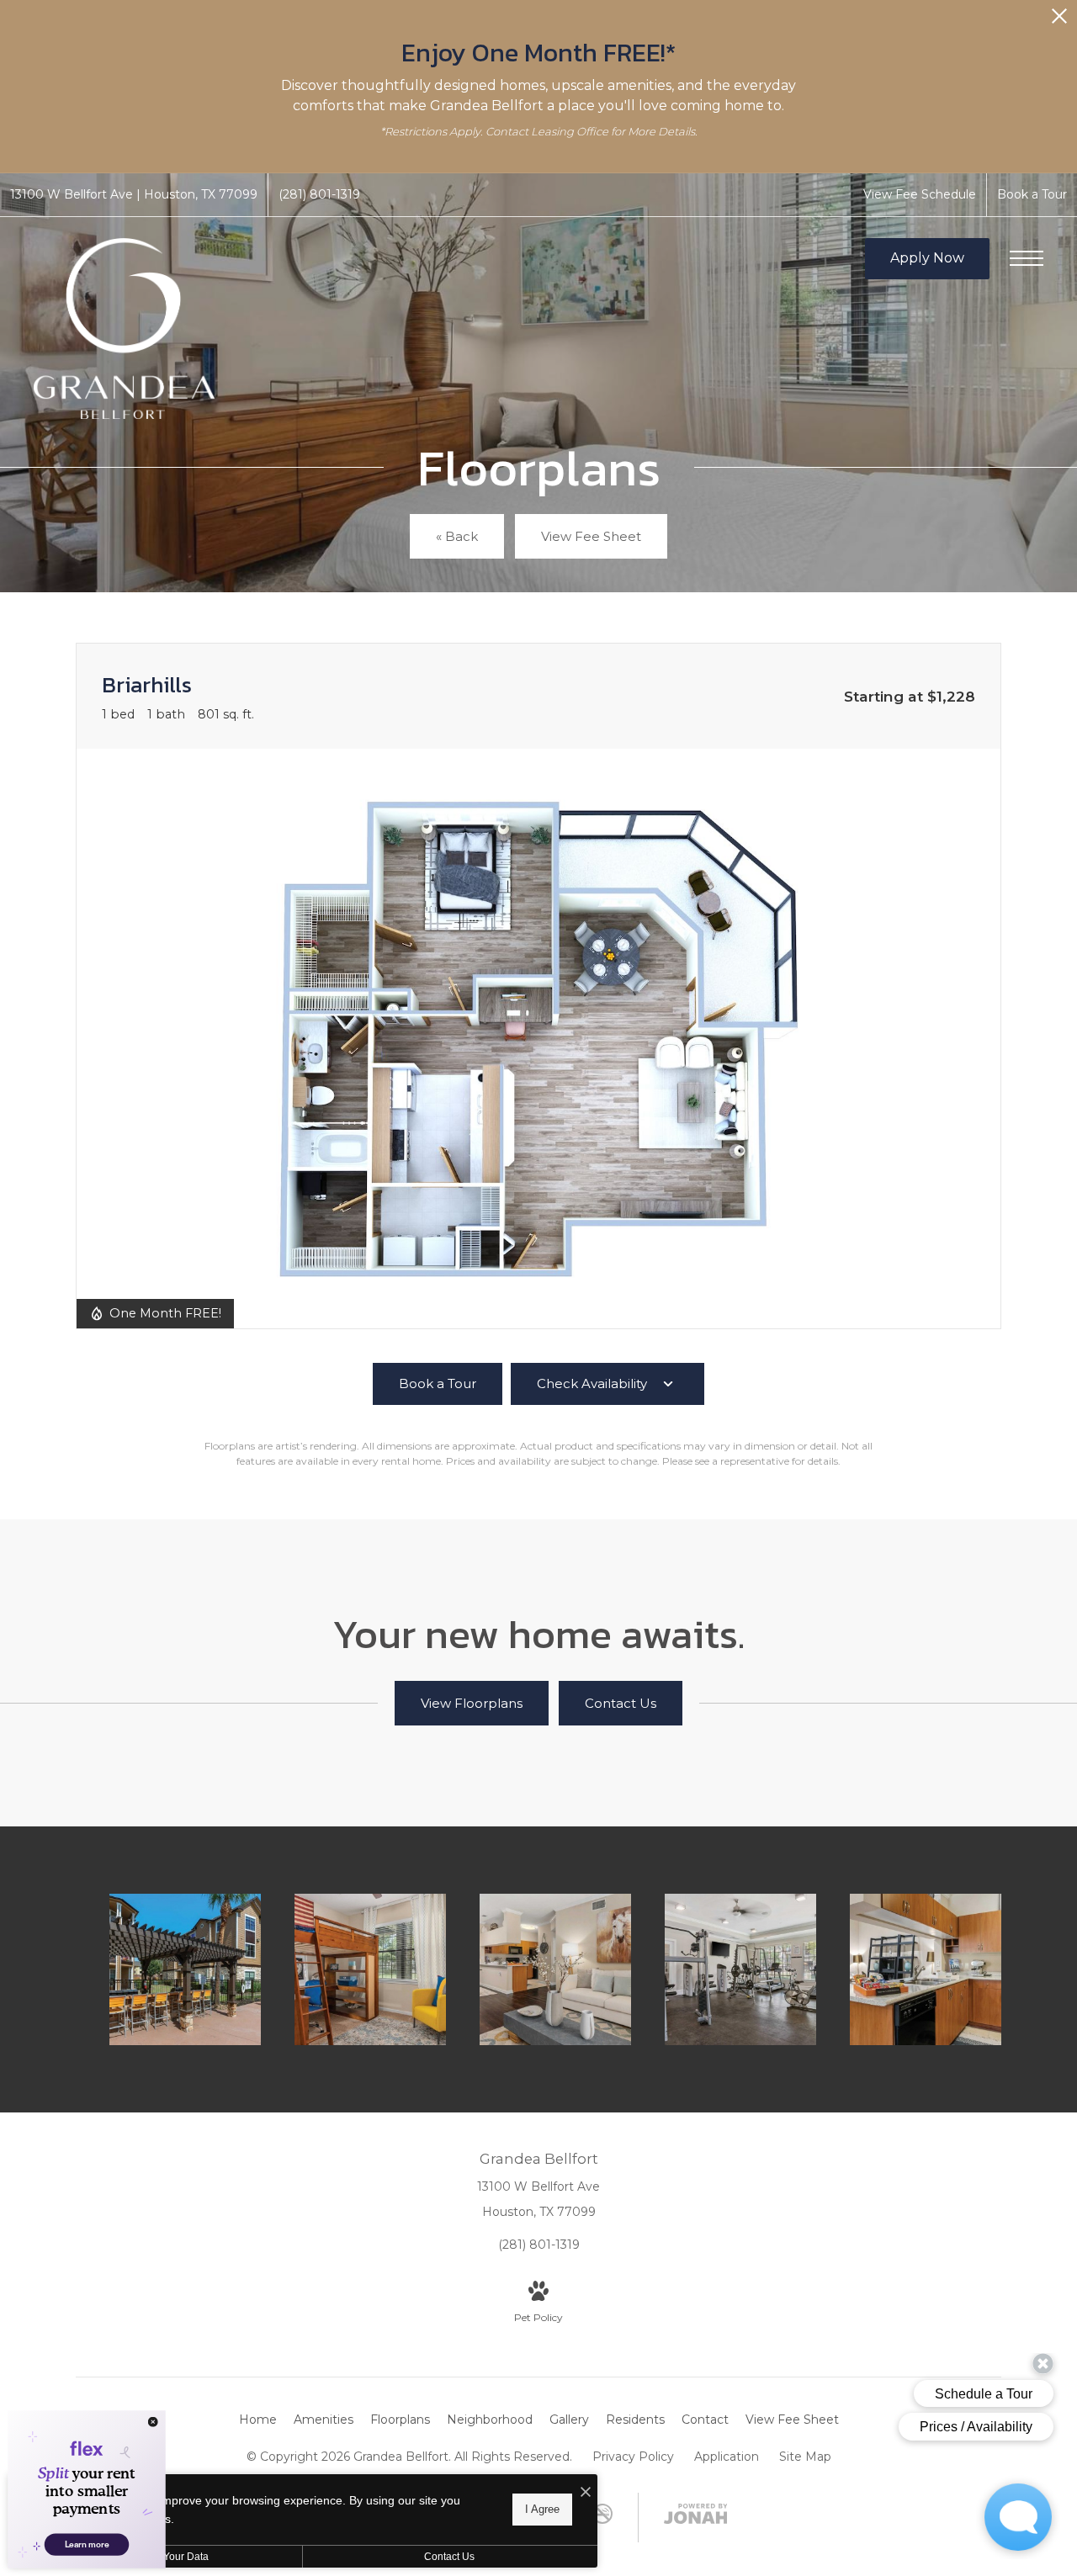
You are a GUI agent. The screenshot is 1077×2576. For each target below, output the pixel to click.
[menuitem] (258, 2420)
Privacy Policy (633, 2457)
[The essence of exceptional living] (185, 1969)
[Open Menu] (1027, 258)
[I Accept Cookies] (586, 2493)
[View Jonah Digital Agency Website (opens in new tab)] (696, 2517)
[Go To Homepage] (124, 329)
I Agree (542, 2509)
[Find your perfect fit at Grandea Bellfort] (555, 1969)
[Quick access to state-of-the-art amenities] (740, 1969)
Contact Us (449, 2557)
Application (727, 2457)
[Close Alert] (1059, 21)
